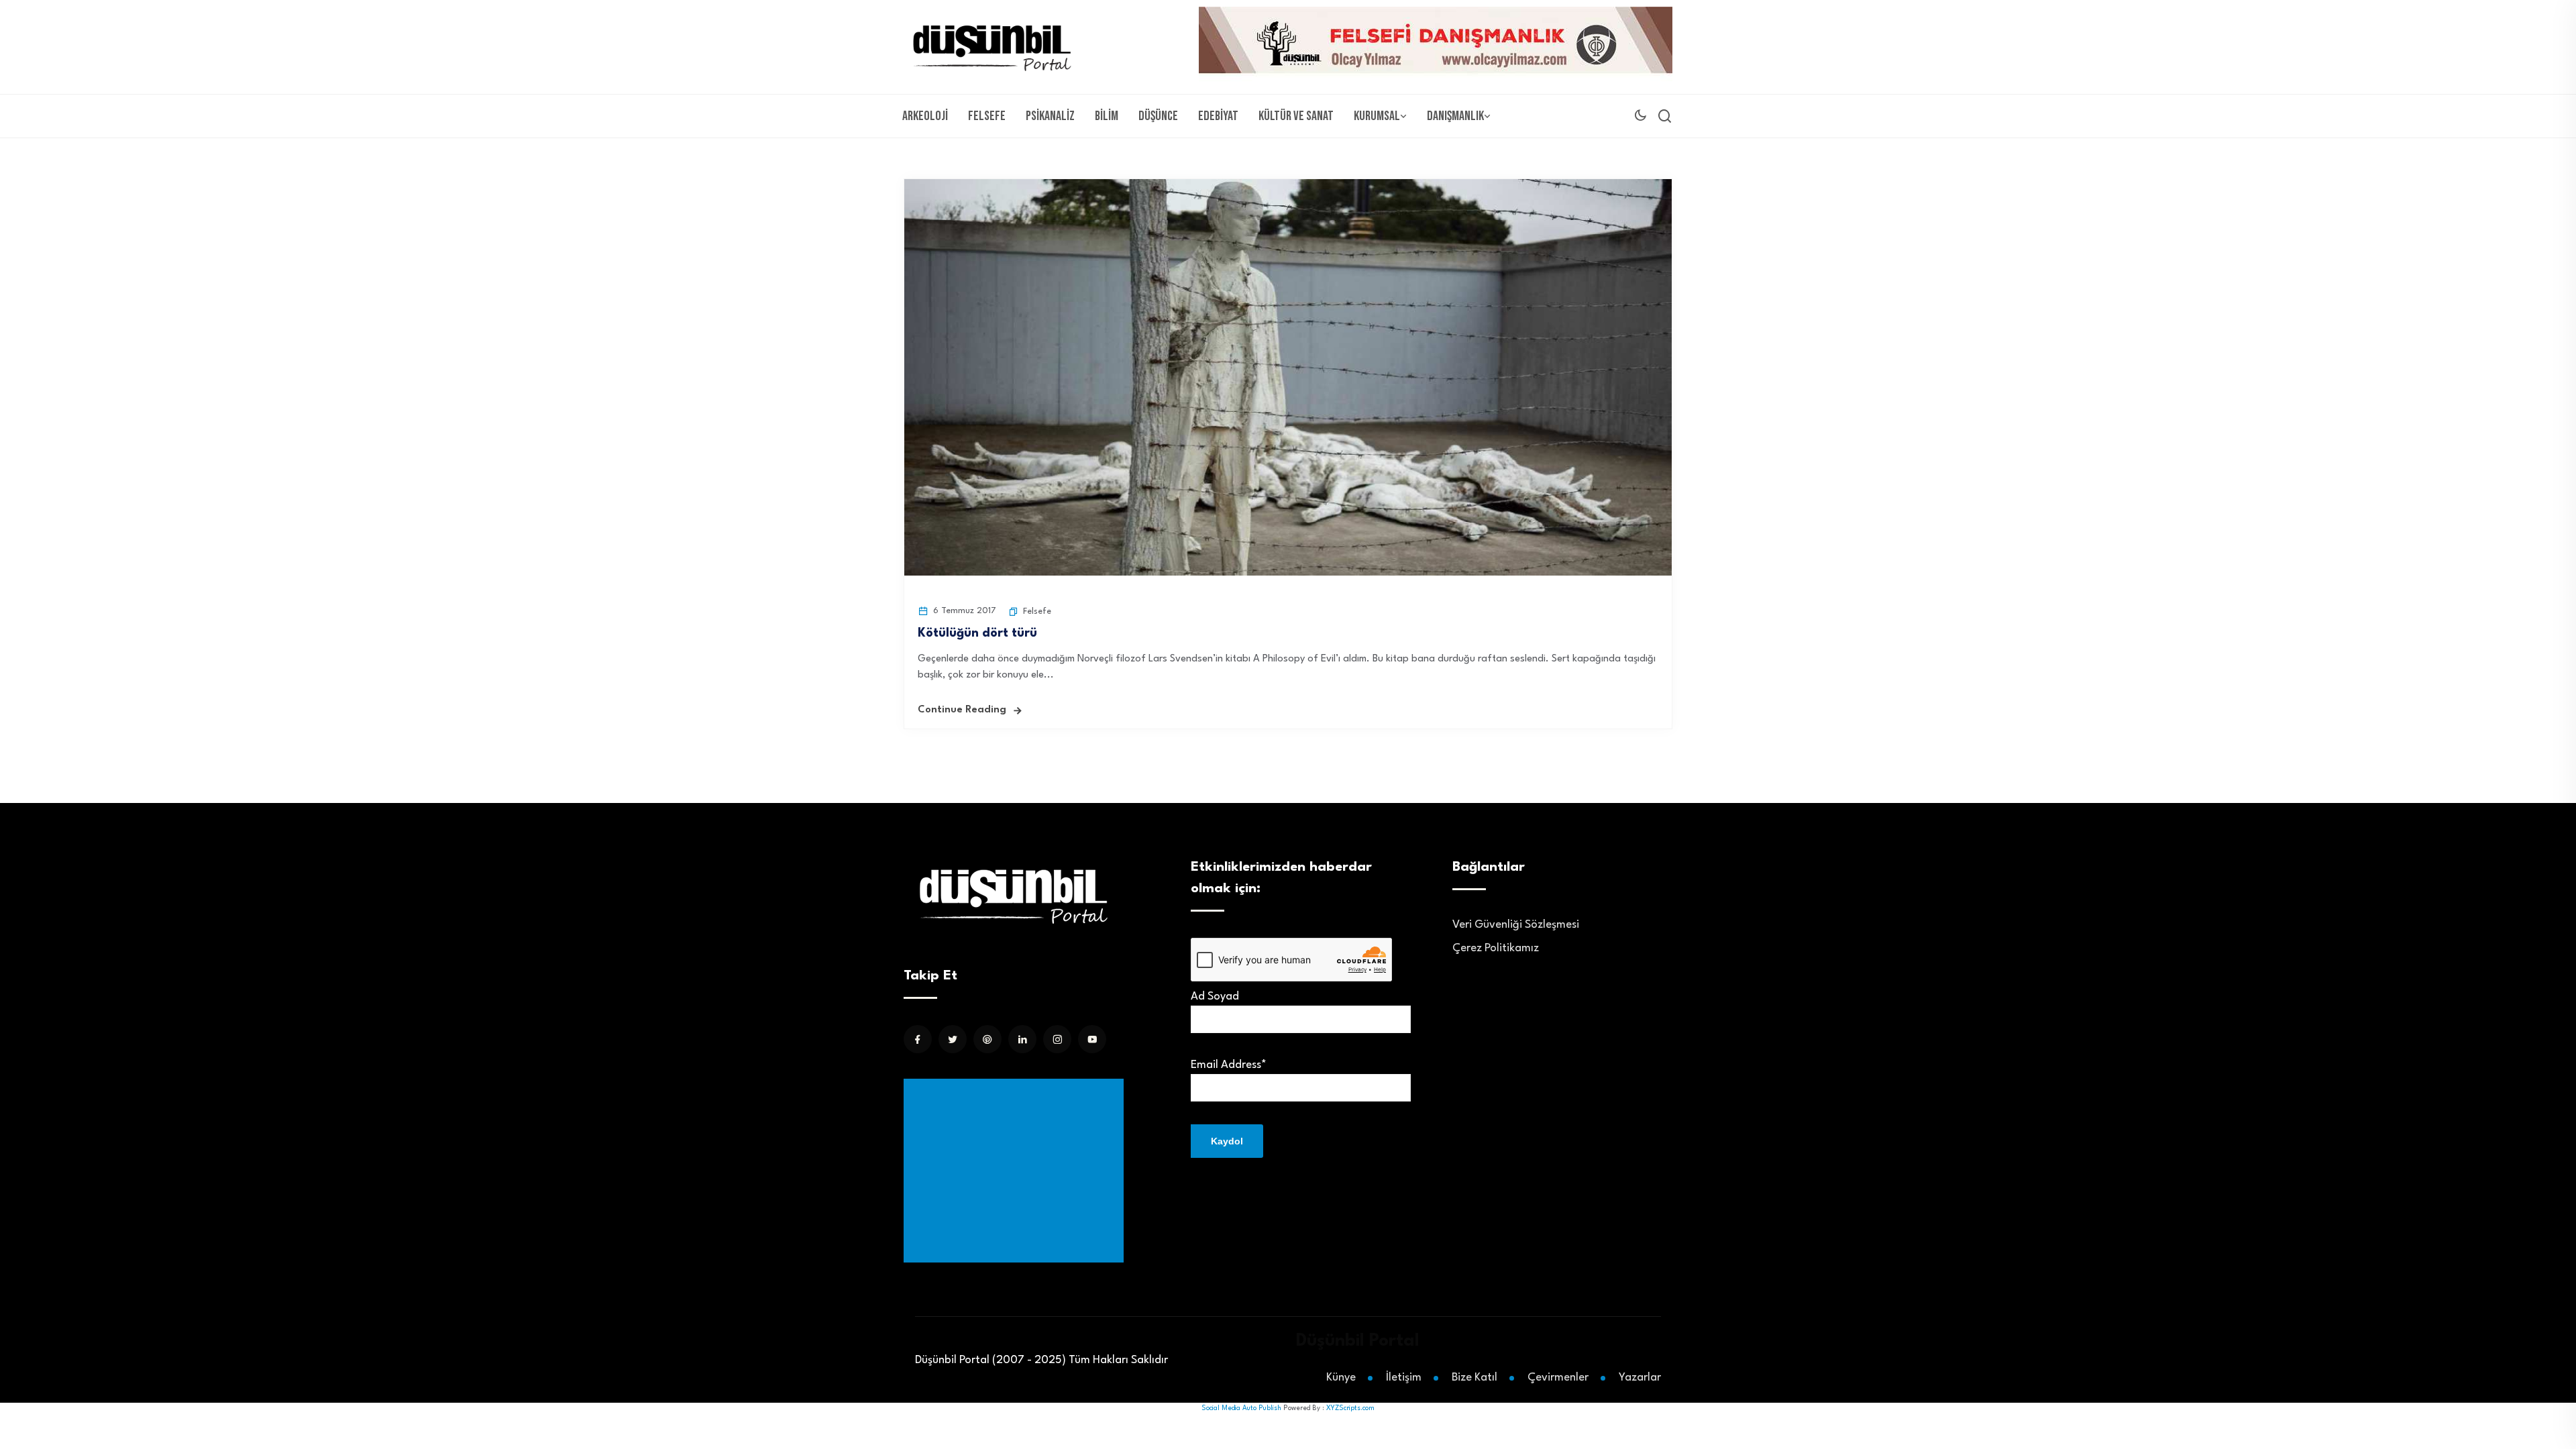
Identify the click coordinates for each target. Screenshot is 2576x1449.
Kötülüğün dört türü (977, 633)
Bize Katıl (1474, 1378)
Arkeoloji (925, 116)
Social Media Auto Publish (1241, 1408)
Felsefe (987, 116)
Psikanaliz (1050, 116)
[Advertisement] (1016, 1171)
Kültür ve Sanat (1296, 116)
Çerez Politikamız (1496, 948)
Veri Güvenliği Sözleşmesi (1516, 925)
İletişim (1404, 1378)
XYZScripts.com (1350, 1408)
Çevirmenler (1558, 1378)
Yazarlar (1640, 1378)
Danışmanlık (1455, 116)
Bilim (1107, 116)
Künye (1341, 1378)
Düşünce (1158, 116)
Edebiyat (1218, 116)
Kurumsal (1377, 116)
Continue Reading (962, 710)
